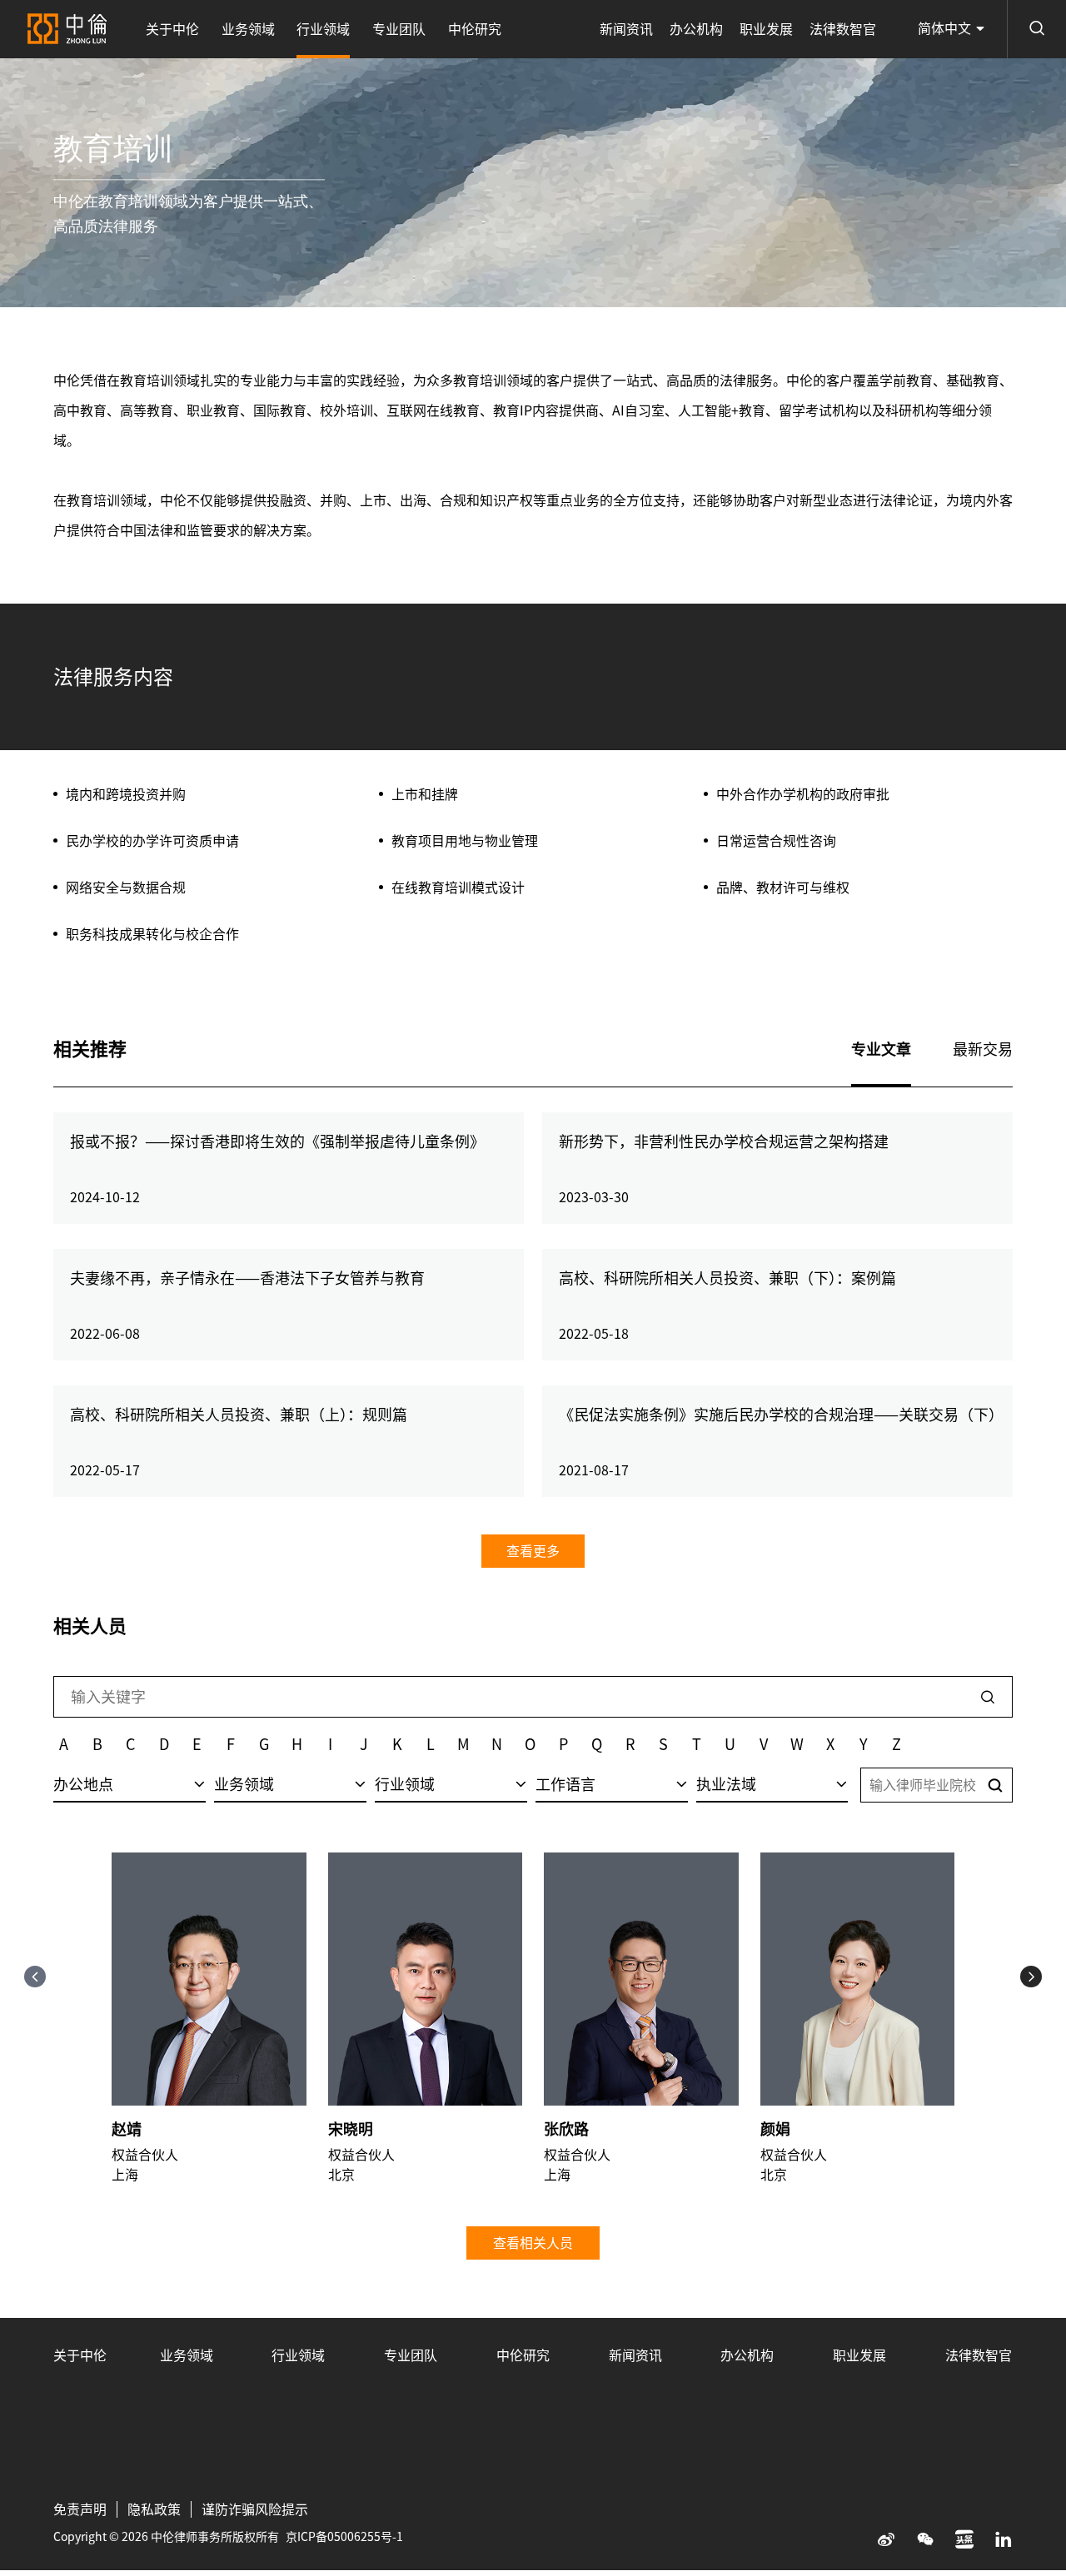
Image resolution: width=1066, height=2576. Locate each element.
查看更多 (533, 1551)
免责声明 (80, 2509)
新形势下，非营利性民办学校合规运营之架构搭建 (724, 1141)
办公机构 (696, 29)
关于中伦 (172, 29)
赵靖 (127, 2129)
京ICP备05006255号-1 (344, 2537)
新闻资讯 (626, 29)
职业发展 (766, 29)
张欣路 (566, 2129)
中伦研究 (475, 29)
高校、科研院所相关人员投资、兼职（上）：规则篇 (239, 1415)
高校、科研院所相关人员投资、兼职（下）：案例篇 (727, 1278)
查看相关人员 (533, 2243)
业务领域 (248, 29)
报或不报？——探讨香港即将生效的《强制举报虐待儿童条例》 (277, 1141)
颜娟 (775, 2129)
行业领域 (323, 29)
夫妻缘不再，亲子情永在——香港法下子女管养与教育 (247, 1278)
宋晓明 (351, 2129)
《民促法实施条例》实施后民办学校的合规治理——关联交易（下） (781, 1415)
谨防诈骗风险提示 (255, 2509)
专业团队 (399, 29)
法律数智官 (843, 29)
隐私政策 (154, 2509)
